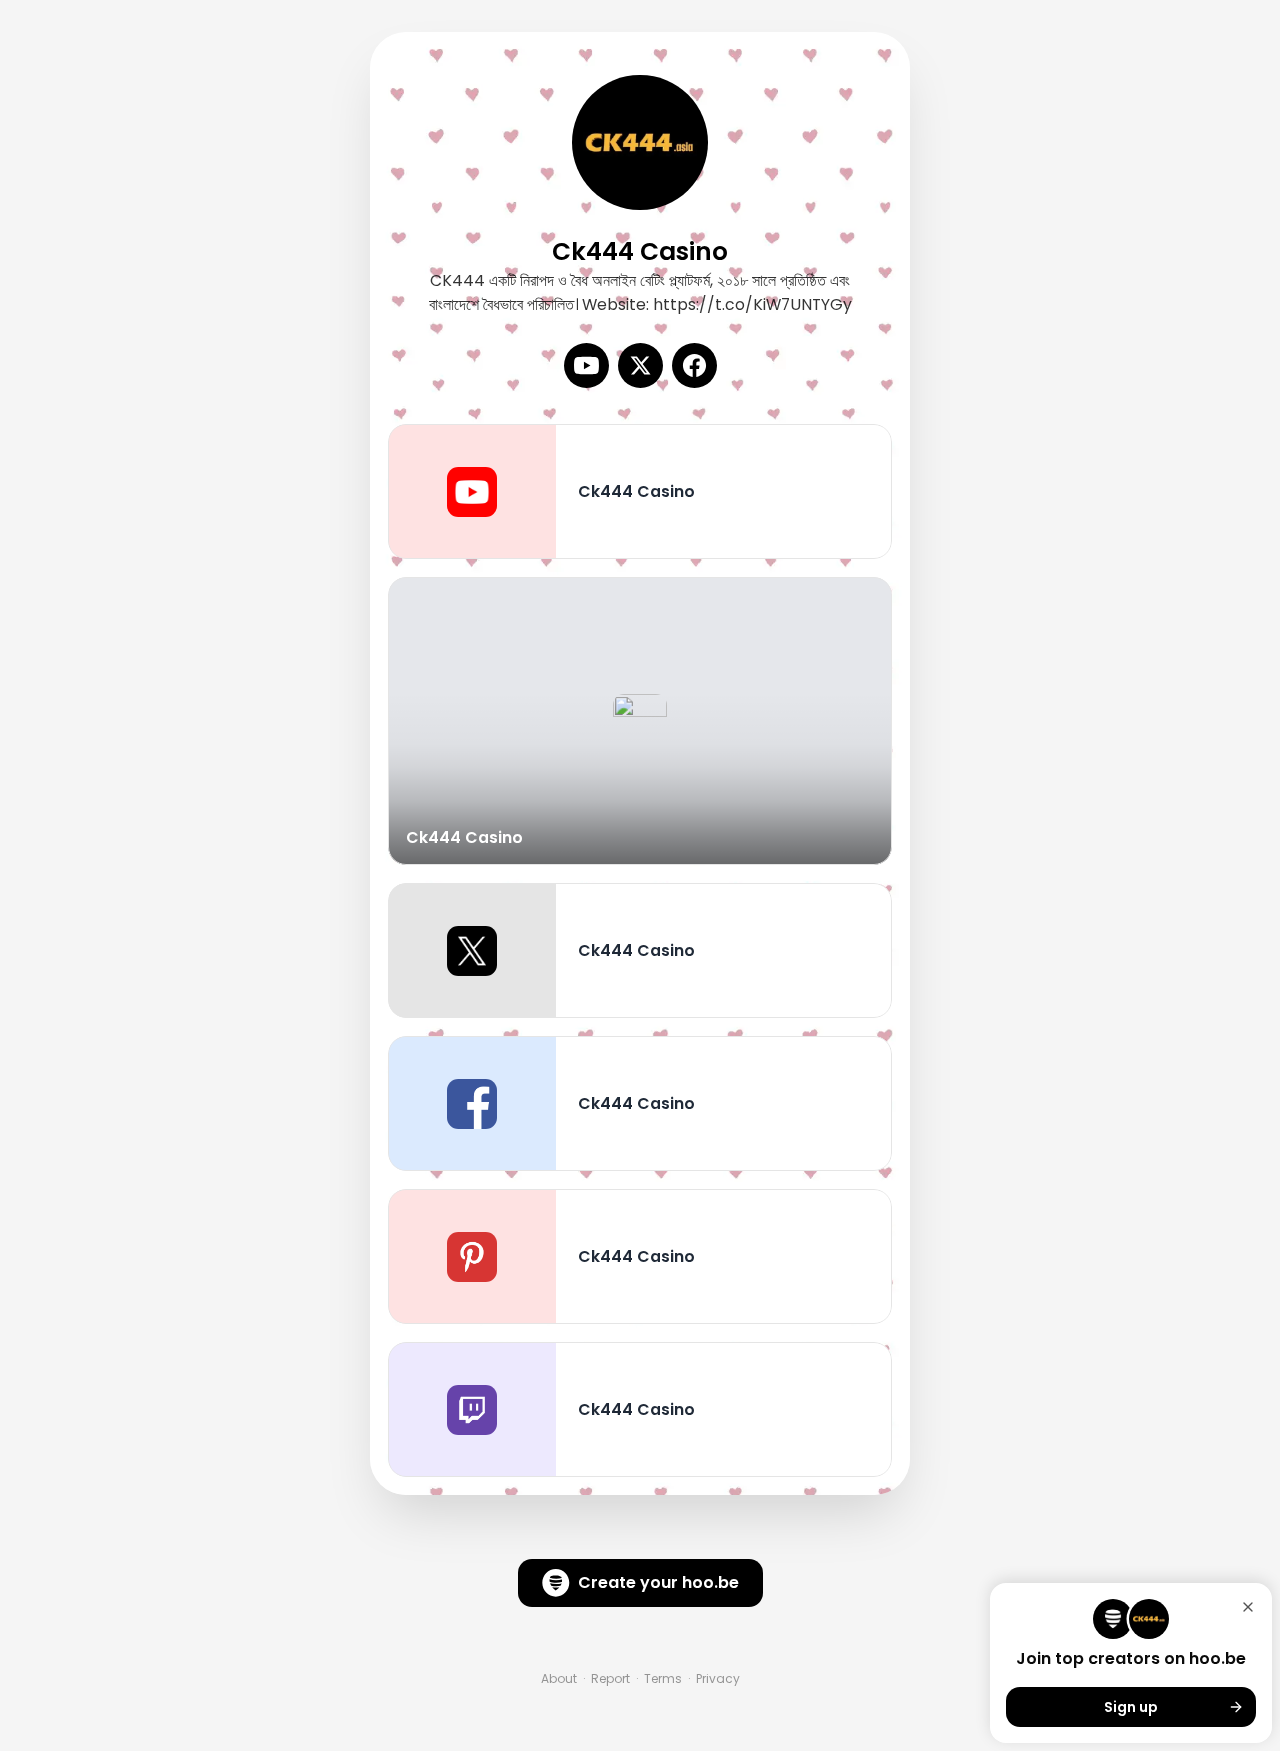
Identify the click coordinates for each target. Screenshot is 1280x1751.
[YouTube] (586, 365)
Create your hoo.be (658, 1582)
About (559, 1679)
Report (610, 1679)
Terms (663, 1679)
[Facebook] (694, 365)
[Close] (1248, 1607)
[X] (640, 365)
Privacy (718, 1679)
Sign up (1131, 1707)
